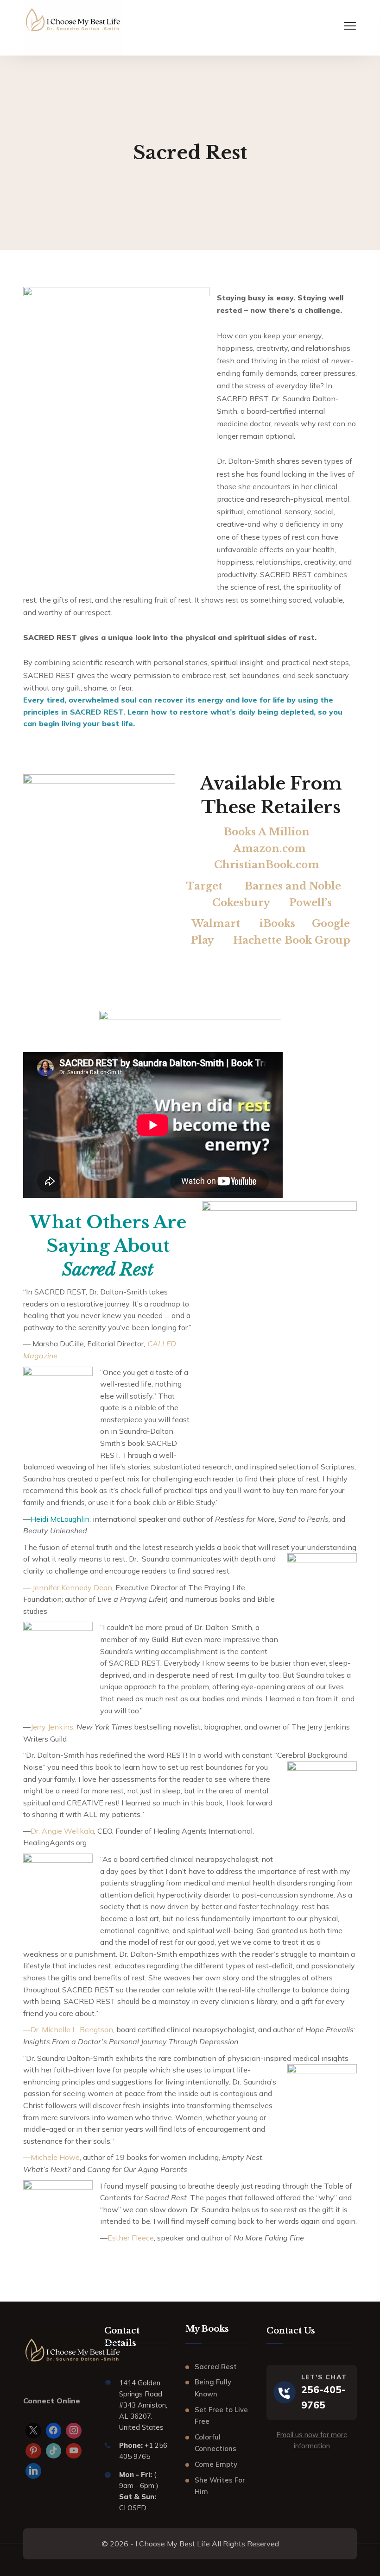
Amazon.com (269, 849)
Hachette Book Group (292, 940)
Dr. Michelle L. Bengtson (72, 2029)
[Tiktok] (54, 2451)
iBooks (276, 924)
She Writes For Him (220, 2486)
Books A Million (267, 832)
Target (206, 886)
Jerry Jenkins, (53, 1727)
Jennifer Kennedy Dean (72, 1587)
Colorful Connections (215, 2443)
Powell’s (310, 903)
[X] (33, 2431)
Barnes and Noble (293, 886)
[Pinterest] (33, 2451)
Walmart (216, 924)
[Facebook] (54, 2431)
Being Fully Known (213, 2388)
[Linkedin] (33, 2471)
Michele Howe (55, 2157)
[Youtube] (74, 2451)
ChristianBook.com (267, 865)
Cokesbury (241, 903)
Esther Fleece (131, 2238)
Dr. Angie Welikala (62, 1831)
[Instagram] (74, 2431)
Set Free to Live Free (221, 2416)
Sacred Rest (216, 2367)
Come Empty (216, 2464)
